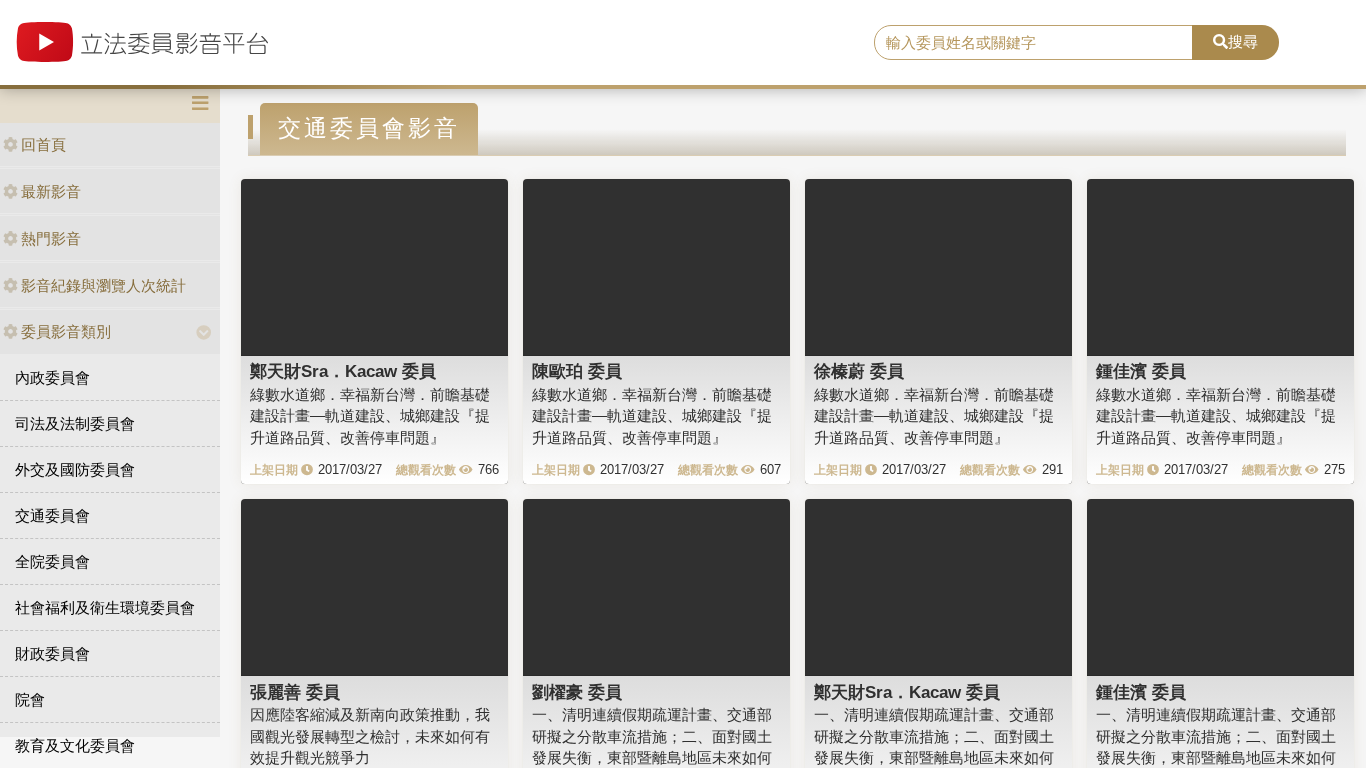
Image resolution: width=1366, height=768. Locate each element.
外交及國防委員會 (75, 469)
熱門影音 (51, 238)
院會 (30, 699)
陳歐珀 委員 (577, 371)
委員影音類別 (66, 331)
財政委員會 (52, 653)
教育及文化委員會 (75, 745)
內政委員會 (52, 377)
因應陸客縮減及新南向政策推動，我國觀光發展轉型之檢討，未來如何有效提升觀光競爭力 (370, 736)
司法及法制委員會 (75, 423)
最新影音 (51, 191)
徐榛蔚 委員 (859, 371)
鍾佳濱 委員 (1141, 371)
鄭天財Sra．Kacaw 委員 (343, 371)
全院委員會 (52, 561)
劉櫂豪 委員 (577, 692)
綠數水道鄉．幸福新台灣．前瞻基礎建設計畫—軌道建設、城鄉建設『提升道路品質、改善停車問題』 (370, 416)
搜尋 (1243, 41)
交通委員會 (52, 515)
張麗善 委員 (295, 692)
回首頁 (43, 144)
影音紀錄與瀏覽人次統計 (103, 285)
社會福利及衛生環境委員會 (105, 607)
